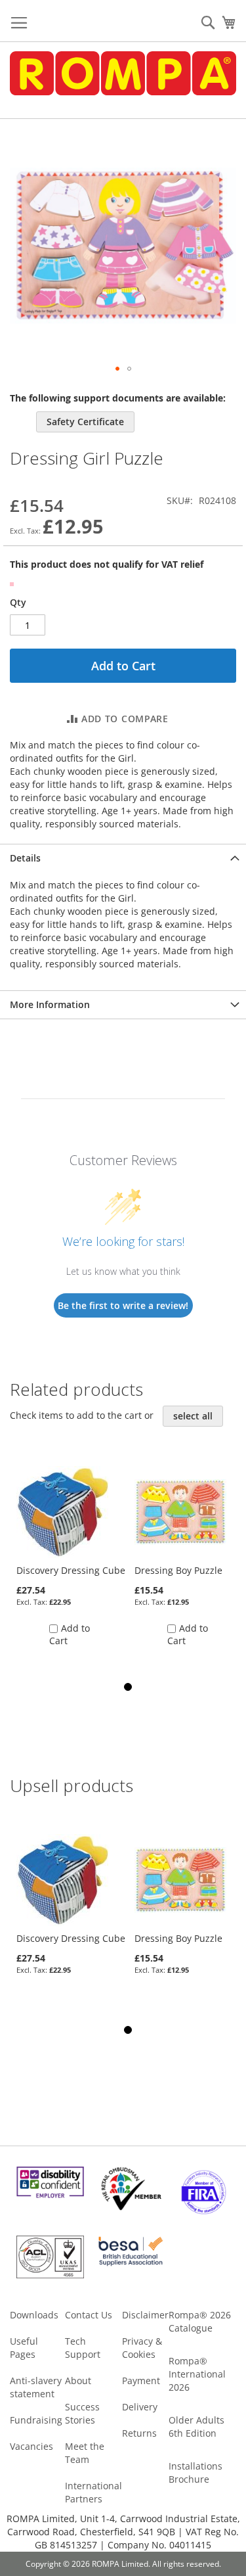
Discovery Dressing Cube (71, 1570)
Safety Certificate (85, 422)
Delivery (140, 2407)
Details (25, 858)
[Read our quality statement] (50, 2275)
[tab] (123, 858)
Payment (141, 2380)
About (78, 2380)
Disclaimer (145, 2315)
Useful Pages (24, 2348)
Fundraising (36, 2420)
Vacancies (31, 2446)
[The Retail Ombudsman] (131, 2207)
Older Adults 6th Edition (196, 2426)
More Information (50, 1004)
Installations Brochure (195, 2472)
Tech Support (83, 2348)
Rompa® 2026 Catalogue (200, 2321)
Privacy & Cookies (142, 2348)
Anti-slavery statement (36, 2387)
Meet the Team (85, 2453)
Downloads (34, 2315)
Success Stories (82, 2413)
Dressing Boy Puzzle (178, 1570)
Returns (139, 2433)
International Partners (93, 2492)
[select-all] (193, 1416)
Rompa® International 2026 (197, 2374)
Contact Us (89, 2315)
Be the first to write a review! (123, 1305)
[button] (117, 369)
